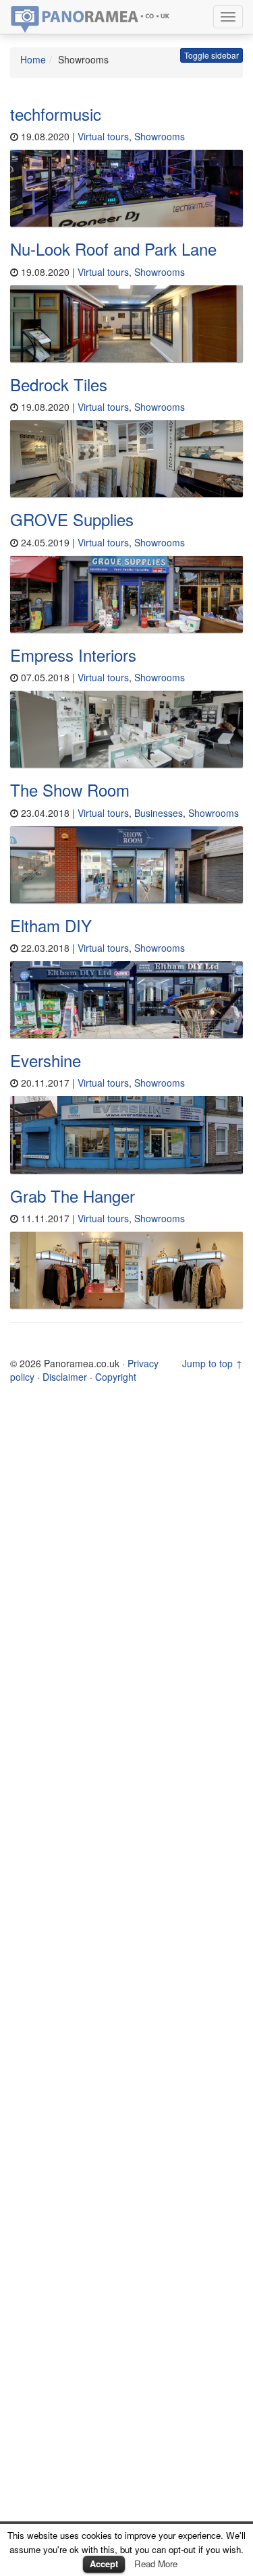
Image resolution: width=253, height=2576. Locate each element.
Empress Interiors (73, 655)
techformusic (56, 114)
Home (33, 59)
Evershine (46, 1060)
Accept (104, 2564)
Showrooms (160, 136)
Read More (156, 2564)
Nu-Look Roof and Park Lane (113, 249)
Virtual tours (103, 136)
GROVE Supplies (72, 519)
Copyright (116, 1377)
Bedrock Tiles (59, 384)
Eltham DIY (51, 925)
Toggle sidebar (212, 55)
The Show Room (70, 790)
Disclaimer (65, 1377)
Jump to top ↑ (213, 1363)
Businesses (159, 813)
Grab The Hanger (73, 1196)
